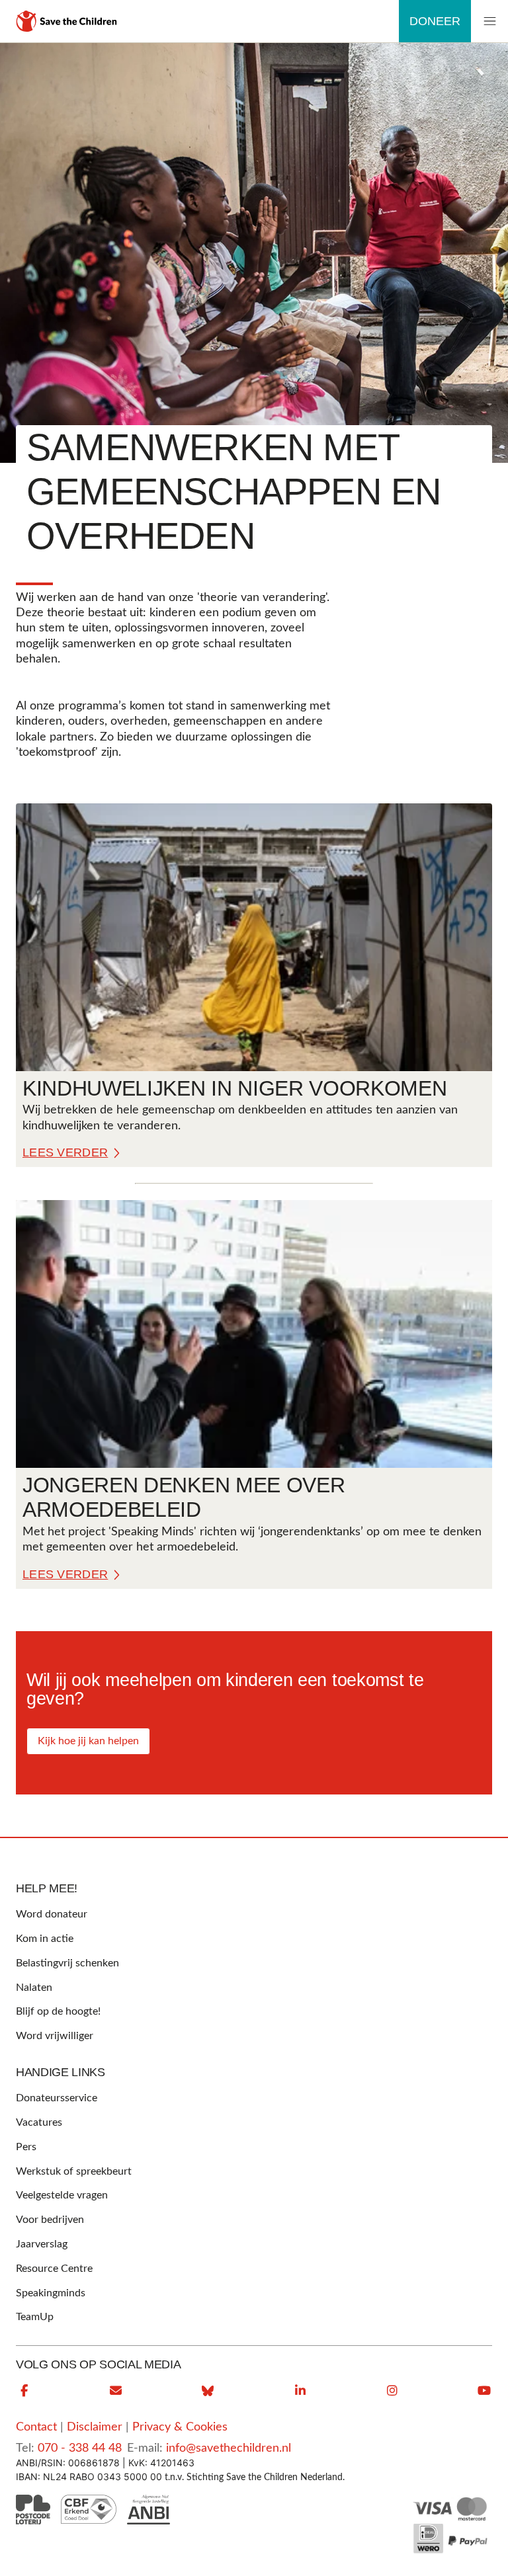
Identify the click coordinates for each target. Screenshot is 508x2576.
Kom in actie (45, 1939)
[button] (489, 21)
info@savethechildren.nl (229, 2448)
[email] (116, 2391)
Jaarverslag (42, 2244)
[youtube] (484, 2391)
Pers (26, 2147)
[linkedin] (300, 2391)
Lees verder (65, 1152)
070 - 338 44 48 (80, 2448)
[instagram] (392, 2391)
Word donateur (52, 1914)
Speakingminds (51, 2293)
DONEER (435, 21)
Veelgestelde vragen (62, 2195)
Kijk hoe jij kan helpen (88, 1741)
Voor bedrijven (50, 2220)
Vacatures (39, 2122)
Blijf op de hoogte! (58, 2011)
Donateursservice (57, 2098)
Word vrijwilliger (55, 2036)
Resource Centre (54, 2269)
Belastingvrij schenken (67, 1963)
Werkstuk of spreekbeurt (74, 2171)
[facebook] (24, 2391)
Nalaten (34, 1988)
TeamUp (35, 2317)
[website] (208, 2391)
